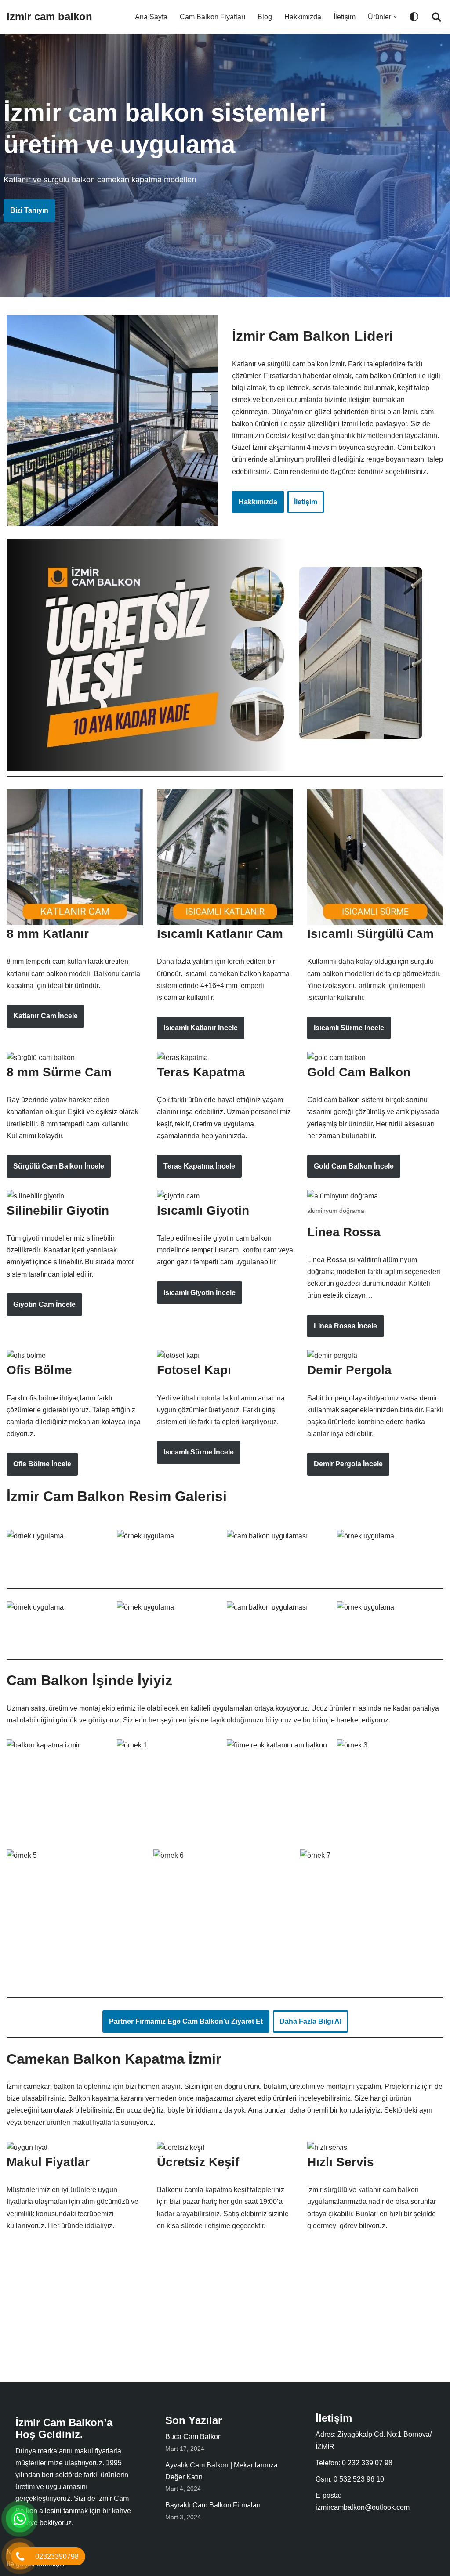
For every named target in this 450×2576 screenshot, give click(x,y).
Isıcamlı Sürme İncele (349, 1028)
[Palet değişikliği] (414, 17)
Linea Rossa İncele (345, 1326)
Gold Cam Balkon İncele (354, 1166)
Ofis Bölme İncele (42, 1464)
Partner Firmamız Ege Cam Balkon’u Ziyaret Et (186, 2021)
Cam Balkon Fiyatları (212, 17)
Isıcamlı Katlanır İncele (201, 1028)
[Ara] (436, 17)
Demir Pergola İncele (348, 1464)
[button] (395, 17)
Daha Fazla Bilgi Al (310, 2021)
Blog (265, 17)
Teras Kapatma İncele (199, 1166)
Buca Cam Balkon (194, 2437)
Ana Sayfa (151, 17)
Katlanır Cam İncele (45, 1016)
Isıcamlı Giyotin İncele (200, 1293)
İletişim (345, 17)
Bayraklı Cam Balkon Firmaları (213, 2505)
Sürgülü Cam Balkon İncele (59, 1166)
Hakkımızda (303, 17)
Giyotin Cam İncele (44, 1304)
